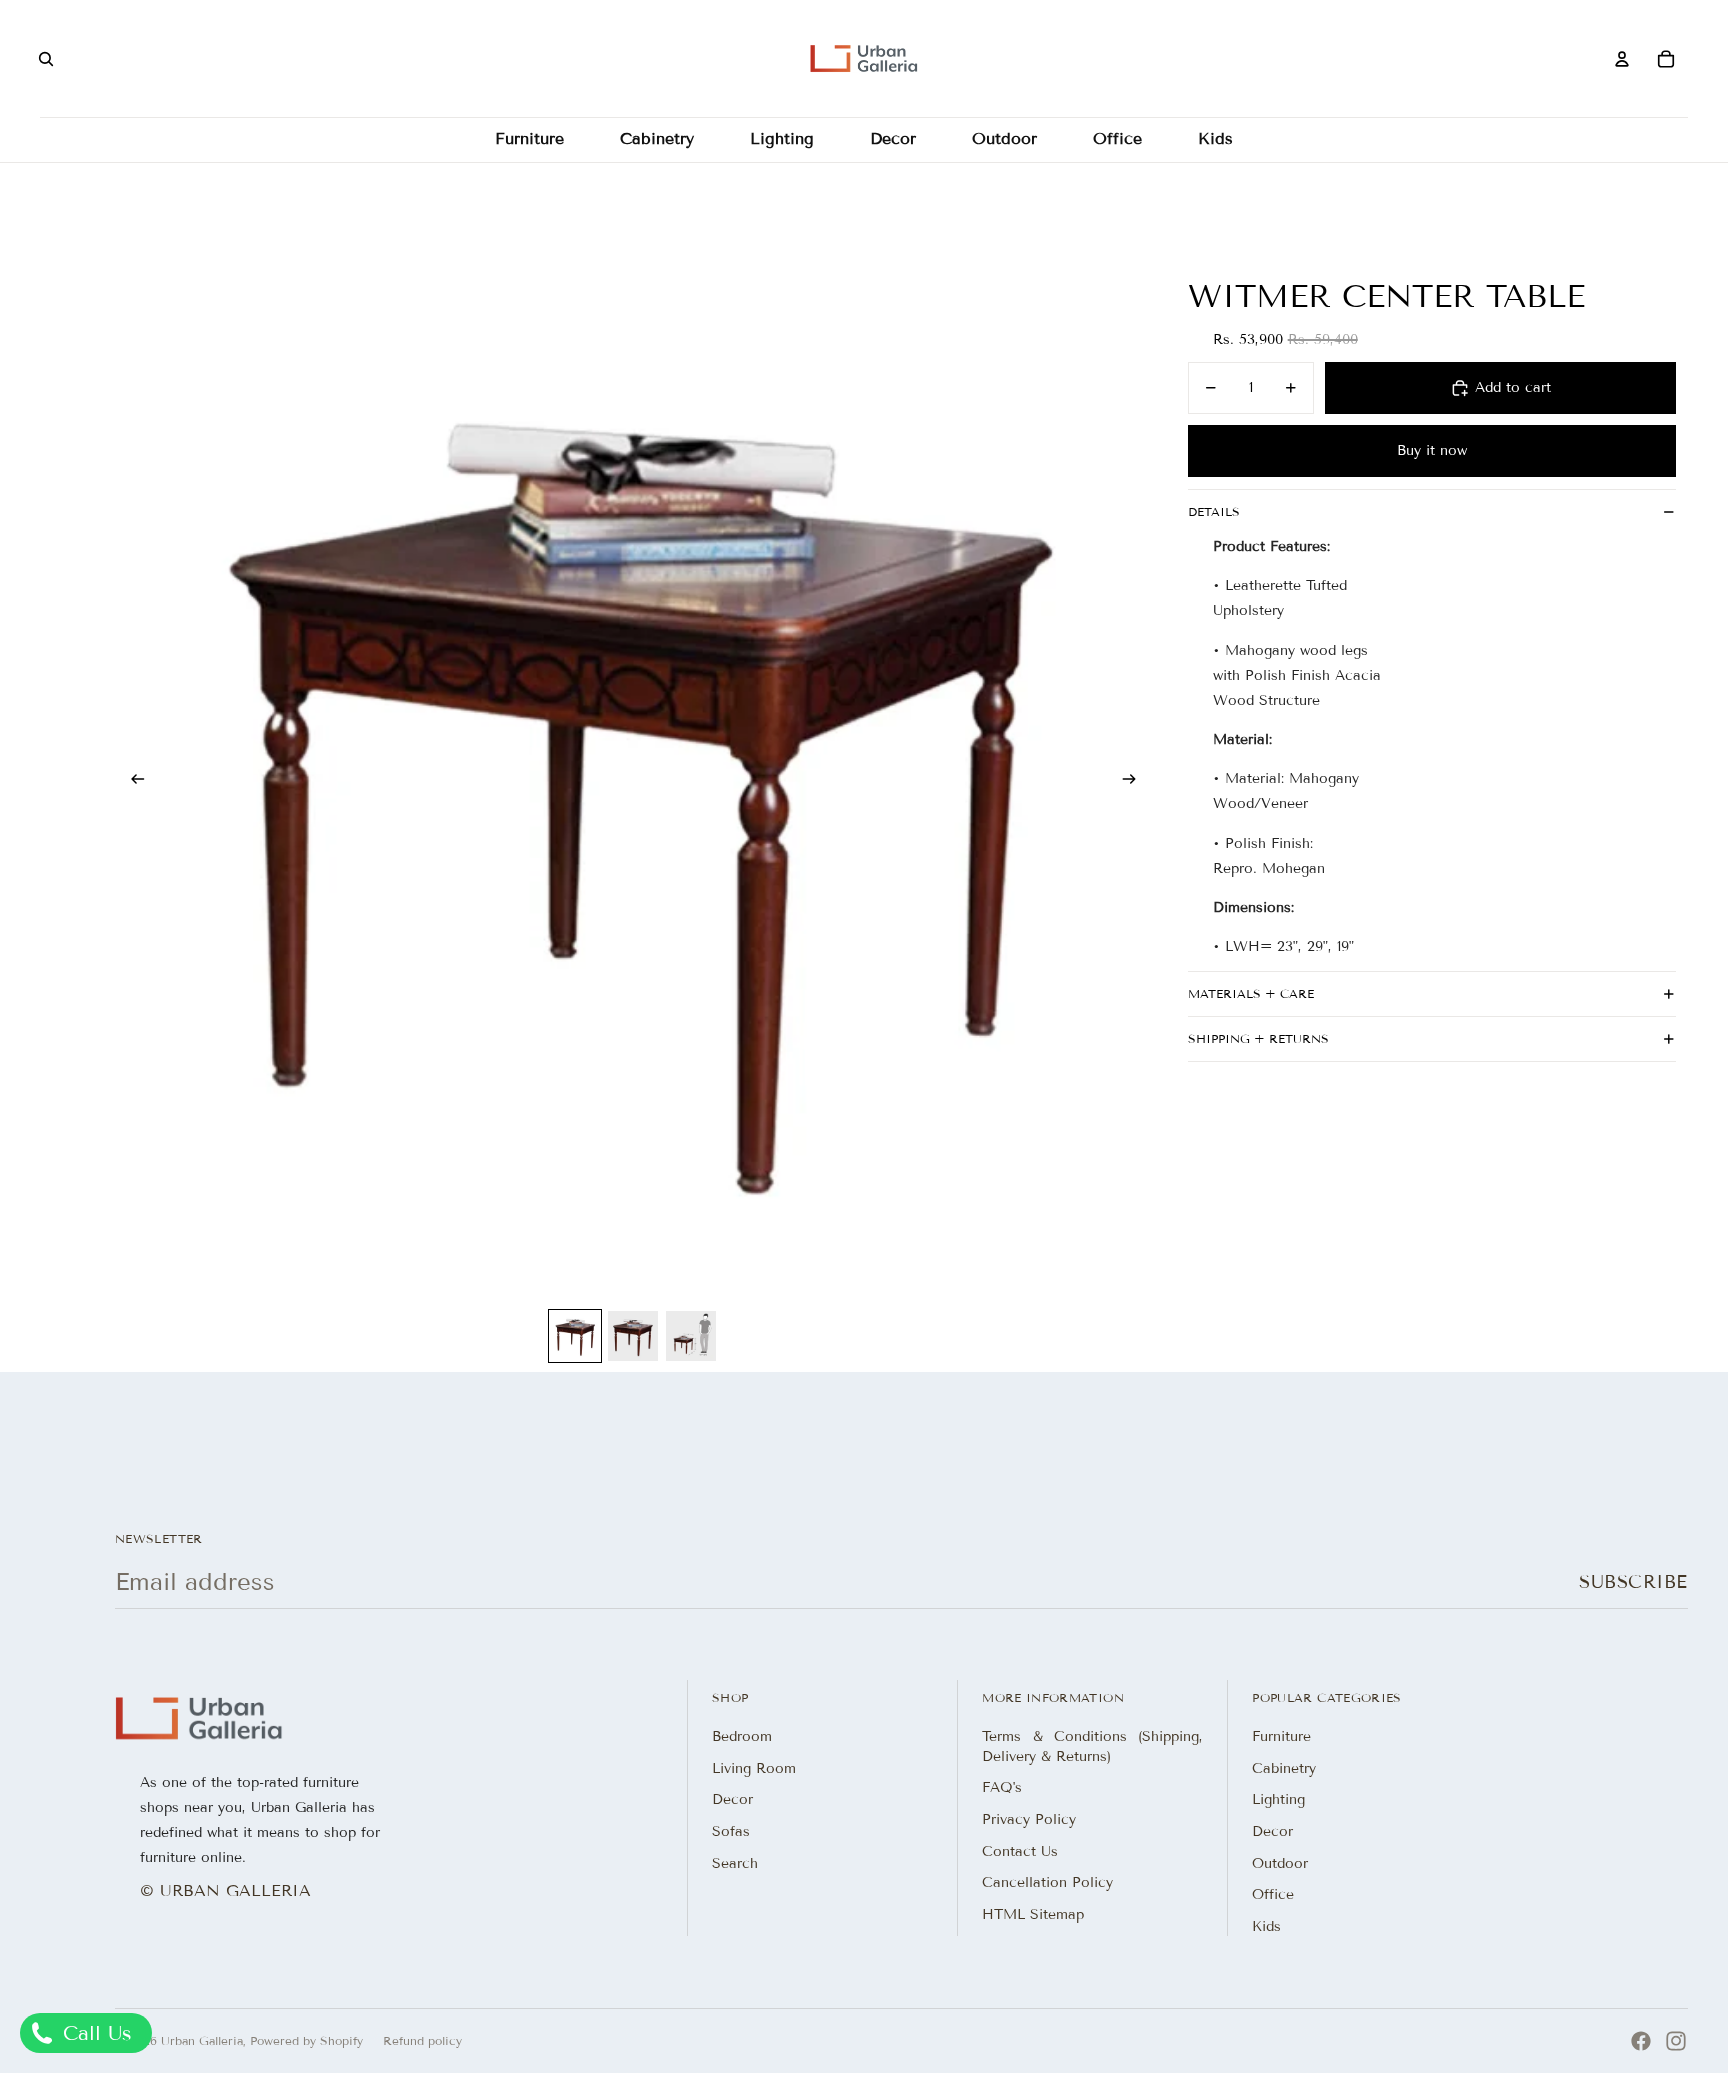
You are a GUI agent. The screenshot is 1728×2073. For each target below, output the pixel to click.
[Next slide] (1135, 781)
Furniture (1281, 1736)
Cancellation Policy (1047, 1882)
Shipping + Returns (1258, 1038)
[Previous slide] (131, 781)
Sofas (731, 1831)
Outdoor (1280, 1863)
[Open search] (46, 59)
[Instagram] (1676, 2041)
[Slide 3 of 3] (691, 1336)
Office (1273, 1894)
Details (1214, 511)
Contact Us (1020, 1851)
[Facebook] (1641, 2041)
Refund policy (422, 2040)
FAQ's (1002, 1787)
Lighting (1278, 1799)
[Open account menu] (1622, 59)
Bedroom (742, 1736)
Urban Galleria (202, 2040)
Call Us (94, 2033)
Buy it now (1432, 450)
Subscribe (1633, 1582)
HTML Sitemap (1033, 1914)
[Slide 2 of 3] (633, 1336)
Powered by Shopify (306, 2040)
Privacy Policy (1029, 1819)
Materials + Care (1251, 993)
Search (735, 1863)
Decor (732, 1799)
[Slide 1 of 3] (575, 1336)
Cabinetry (1284, 1768)
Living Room (754, 1768)
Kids (1266, 1926)
